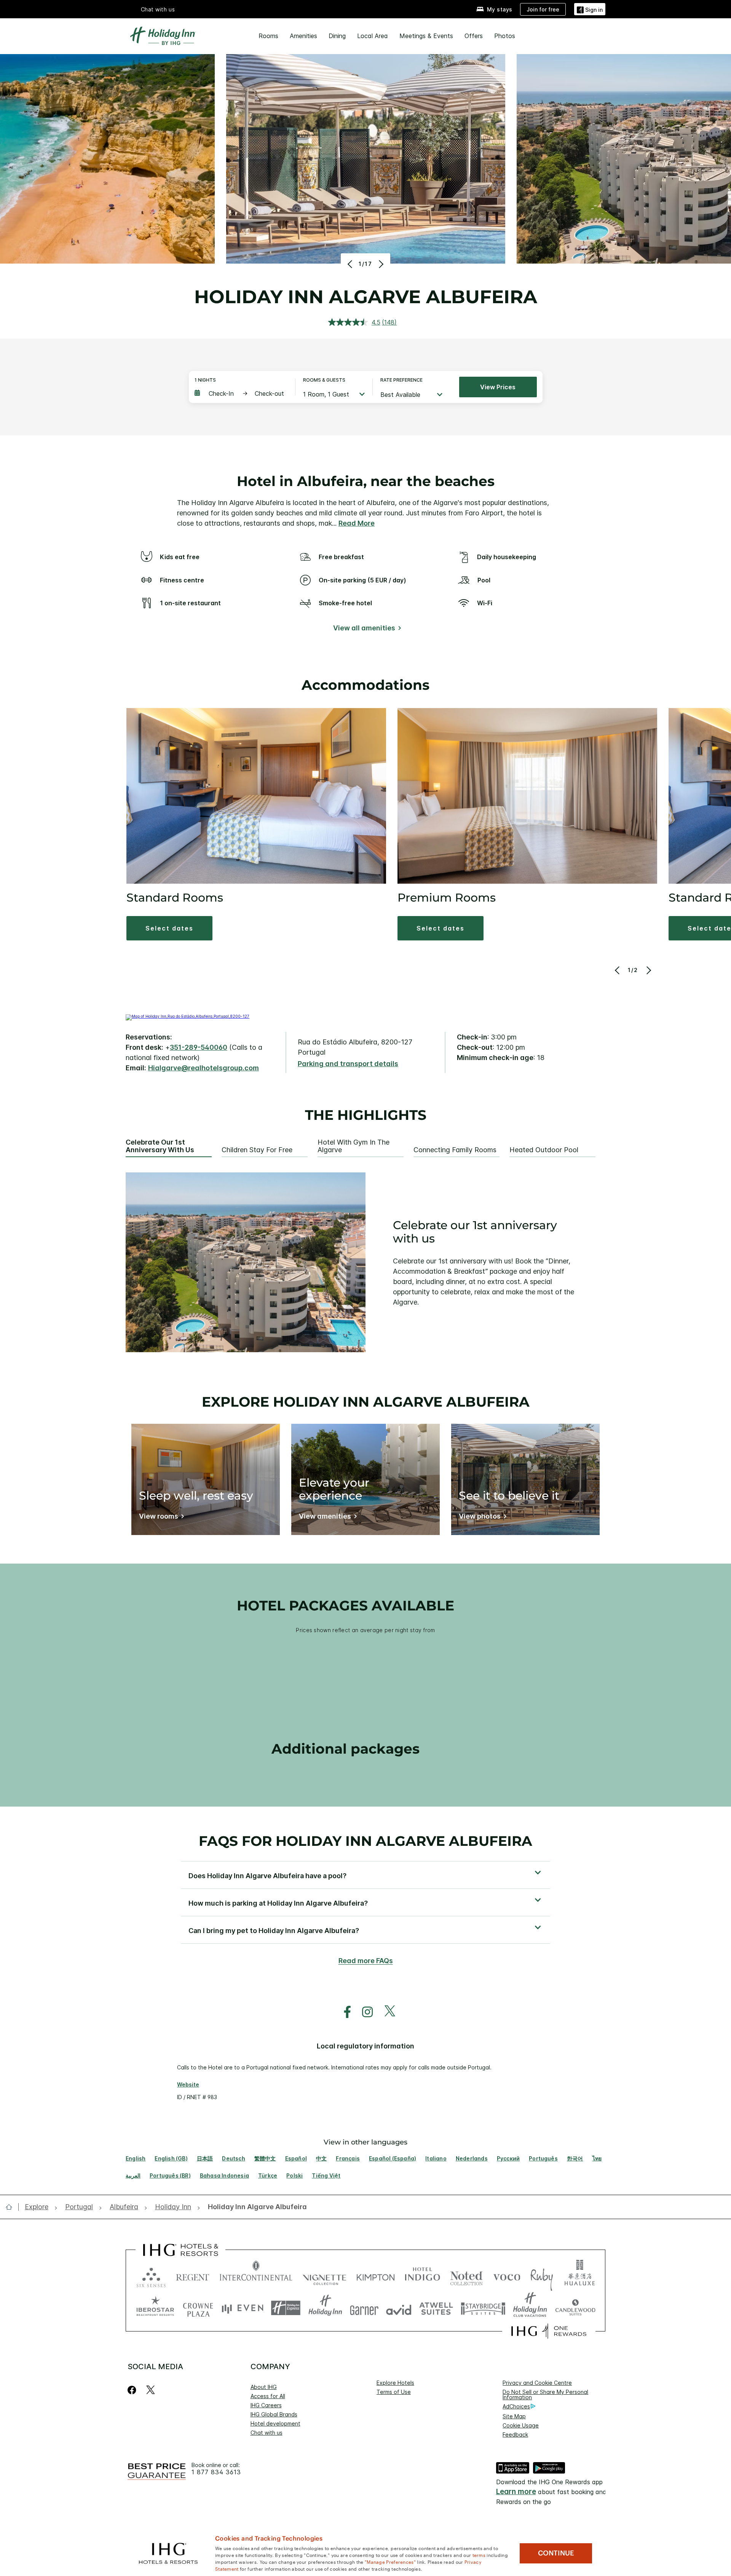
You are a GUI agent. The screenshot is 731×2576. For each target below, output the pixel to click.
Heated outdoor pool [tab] (544, 1150)
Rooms (268, 36)
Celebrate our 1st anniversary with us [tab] (160, 1146)
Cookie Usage (521, 2425)
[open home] (12, 2207)
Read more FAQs (366, 1961)
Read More (357, 523)
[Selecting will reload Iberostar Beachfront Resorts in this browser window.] (155, 2308)
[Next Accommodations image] (648, 970)
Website (188, 2084)
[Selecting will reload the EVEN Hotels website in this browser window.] (243, 2308)
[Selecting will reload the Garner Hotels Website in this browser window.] (364, 2308)
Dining (337, 36)
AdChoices (516, 2406)
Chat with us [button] (158, 9)
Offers (474, 36)
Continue (556, 2553)
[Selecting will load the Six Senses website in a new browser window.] (151, 2276)
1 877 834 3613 (216, 2472)
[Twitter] (151, 2390)
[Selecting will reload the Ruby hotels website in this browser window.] (542, 2276)
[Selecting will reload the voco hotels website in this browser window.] (507, 2276)
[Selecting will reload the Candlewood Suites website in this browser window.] (575, 2308)
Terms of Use (394, 2392)
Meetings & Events (426, 36)
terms (479, 2555)
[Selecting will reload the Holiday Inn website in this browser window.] (325, 2308)
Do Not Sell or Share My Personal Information (545, 2395)
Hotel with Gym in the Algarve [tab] (354, 1146)
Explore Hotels (395, 2383)
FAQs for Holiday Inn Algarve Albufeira (365, 1841)
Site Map (514, 2416)
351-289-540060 (199, 1047)
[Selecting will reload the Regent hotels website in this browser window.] (193, 2276)
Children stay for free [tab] (257, 1150)
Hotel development (275, 2423)
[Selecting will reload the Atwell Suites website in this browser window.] (436, 2308)
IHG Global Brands (274, 2414)
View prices (498, 387)
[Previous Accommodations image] (618, 970)
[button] (590, 9)
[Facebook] (133, 2390)
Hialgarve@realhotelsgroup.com (203, 1068)
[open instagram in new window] (364, 2012)
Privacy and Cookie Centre (537, 2383)
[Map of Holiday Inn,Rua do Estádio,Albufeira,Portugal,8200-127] (188, 1016)
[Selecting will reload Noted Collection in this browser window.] (466, 2276)
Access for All (268, 2396)
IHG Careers (266, 2405)
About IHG (264, 2387)
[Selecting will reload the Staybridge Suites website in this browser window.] (483, 2308)
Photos (505, 36)
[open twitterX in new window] (386, 2012)
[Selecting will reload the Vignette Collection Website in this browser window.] (325, 2276)
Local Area (373, 36)
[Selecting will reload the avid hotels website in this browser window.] (399, 2308)
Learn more (516, 2492)
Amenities (303, 36)
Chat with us (267, 2433)
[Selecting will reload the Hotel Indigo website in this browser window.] (422, 2276)
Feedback (515, 2434)
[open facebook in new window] (343, 2012)
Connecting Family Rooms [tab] (455, 1150)
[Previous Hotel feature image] (351, 264)
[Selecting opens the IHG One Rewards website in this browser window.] (549, 2331)
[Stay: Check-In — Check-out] (241, 393)
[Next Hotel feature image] (380, 264)
